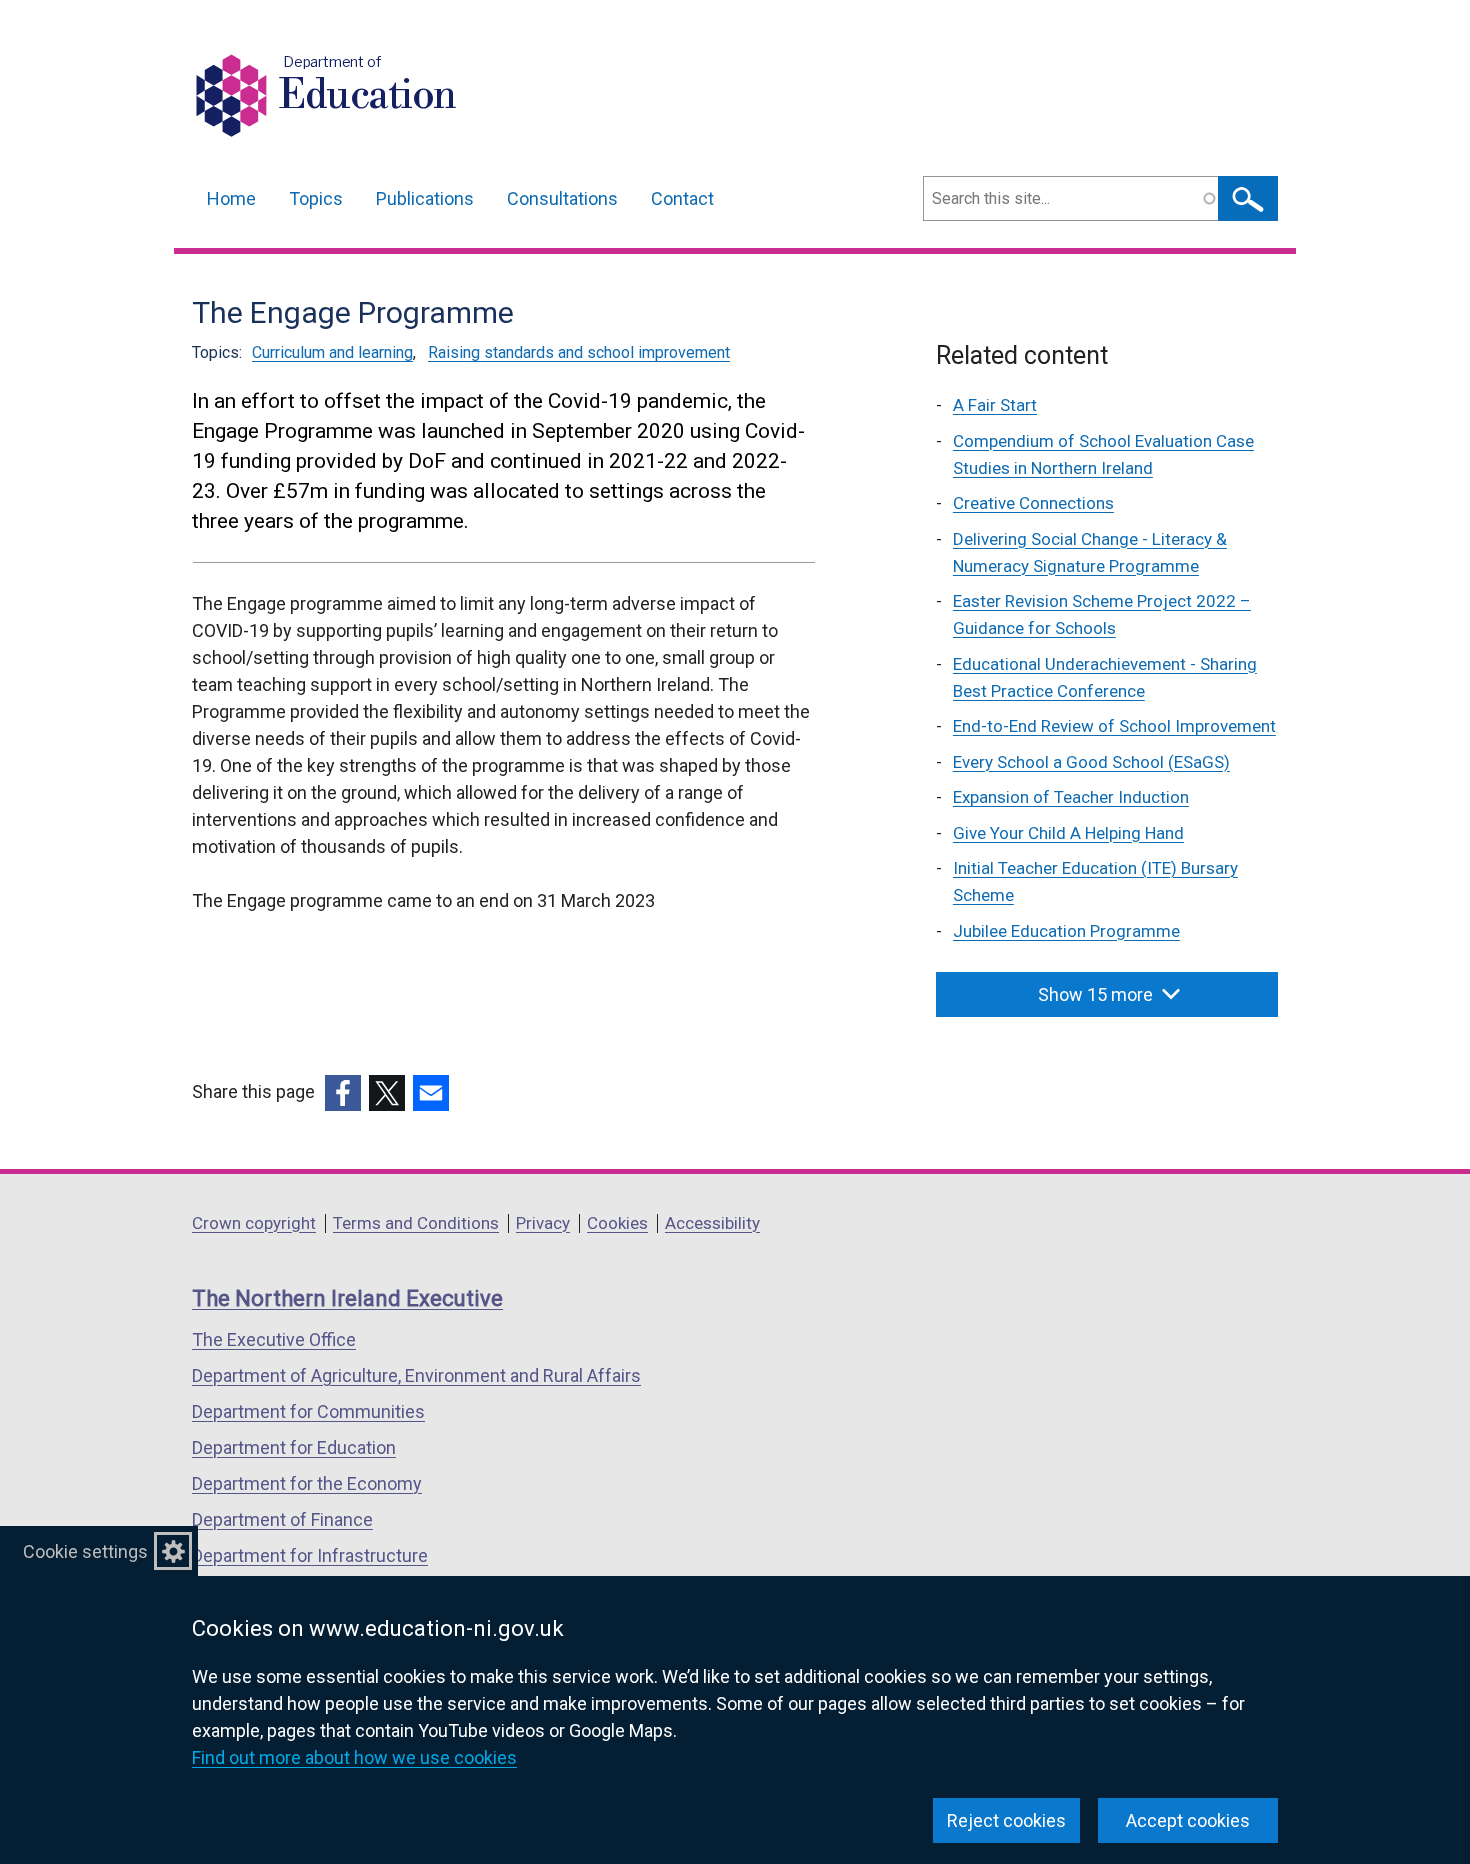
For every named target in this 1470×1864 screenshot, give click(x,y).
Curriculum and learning (332, 352)
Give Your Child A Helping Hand (1068, 833)
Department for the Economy (307, 1483)
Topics (316, 198)
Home (231, 198)
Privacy (543, 1223)
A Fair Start (995, 405)
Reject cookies (1006, 1820)
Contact (682, 198)
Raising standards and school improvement (579, 352)
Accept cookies (1188, 1820)
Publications (425, 198)
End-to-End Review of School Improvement (1114, 726)
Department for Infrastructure (310, 1555)
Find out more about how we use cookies (354, 1757)
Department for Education (294, 1447)
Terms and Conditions (416, 1223)
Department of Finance (282, 1519)
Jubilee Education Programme (1066, 931)
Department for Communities (308, 1411)
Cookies (617, 1223)
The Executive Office (274, 1339)
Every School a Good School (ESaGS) (1091, 762)
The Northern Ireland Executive (347, 1298)
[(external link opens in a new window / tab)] (343, 1093)
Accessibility (712, 1223)
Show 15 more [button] (1095, 994)
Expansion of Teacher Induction (1071, 797)
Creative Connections (1033, 503)
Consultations (562, 198)
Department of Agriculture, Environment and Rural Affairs (416, 1375)
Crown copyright (254, 1223)
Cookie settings (85, 1551)
